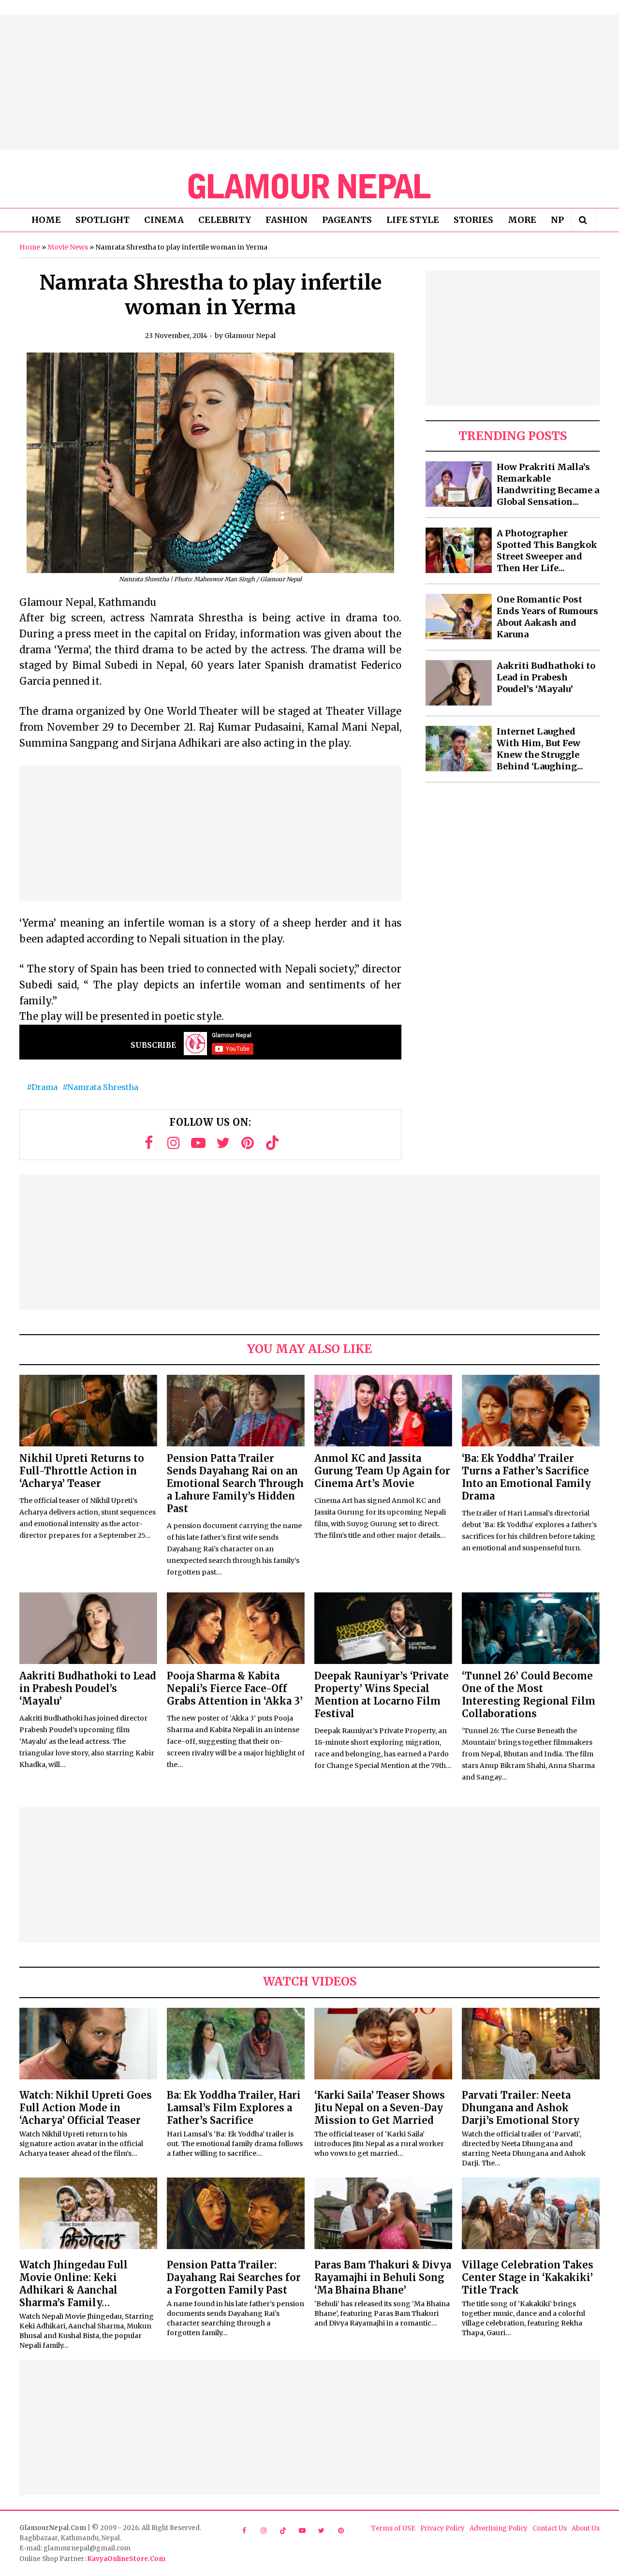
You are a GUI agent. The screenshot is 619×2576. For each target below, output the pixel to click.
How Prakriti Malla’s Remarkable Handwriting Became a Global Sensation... (548, 484)
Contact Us (550, 2528)
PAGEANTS (347, 220)
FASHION (287, 220)
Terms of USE (393, 2528)
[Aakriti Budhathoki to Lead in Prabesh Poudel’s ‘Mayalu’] (459, 683)
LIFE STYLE (413, 220)
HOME (46, 220)
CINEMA (164, 220)
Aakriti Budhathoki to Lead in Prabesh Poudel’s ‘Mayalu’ (546, 677)
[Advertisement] (309, 82)
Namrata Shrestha (103, 1087)
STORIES (473, 220)
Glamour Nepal (250, 336)
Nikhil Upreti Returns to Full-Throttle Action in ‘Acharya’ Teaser (82, 1471)
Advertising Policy (499, 2528)
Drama (44, 1087)
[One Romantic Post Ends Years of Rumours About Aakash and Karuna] (459, 617)
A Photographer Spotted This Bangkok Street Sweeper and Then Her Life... (547, 551)
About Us (586, 2528)
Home (30, 247)
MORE (522, 220)
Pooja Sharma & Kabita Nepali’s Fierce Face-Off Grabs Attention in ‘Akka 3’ (235, 1688)
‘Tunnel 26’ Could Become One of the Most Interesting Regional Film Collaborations (529, 1695)
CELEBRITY (225, 220)
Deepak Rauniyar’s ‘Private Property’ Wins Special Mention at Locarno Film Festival (382, 1695)
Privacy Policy (442, 2528)
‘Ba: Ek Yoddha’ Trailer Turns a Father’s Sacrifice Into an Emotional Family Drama (526, 1477)
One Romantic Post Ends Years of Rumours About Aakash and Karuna (547, 617)
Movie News (68, 247)
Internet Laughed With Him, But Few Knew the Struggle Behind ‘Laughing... (540, 749)
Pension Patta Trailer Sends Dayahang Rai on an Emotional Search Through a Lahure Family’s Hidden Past (235, 1483)
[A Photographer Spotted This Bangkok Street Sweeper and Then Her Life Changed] (459, 550)
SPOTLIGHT (103, 220)
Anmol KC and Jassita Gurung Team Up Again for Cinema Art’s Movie (382, 1471)
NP (557, 220)
